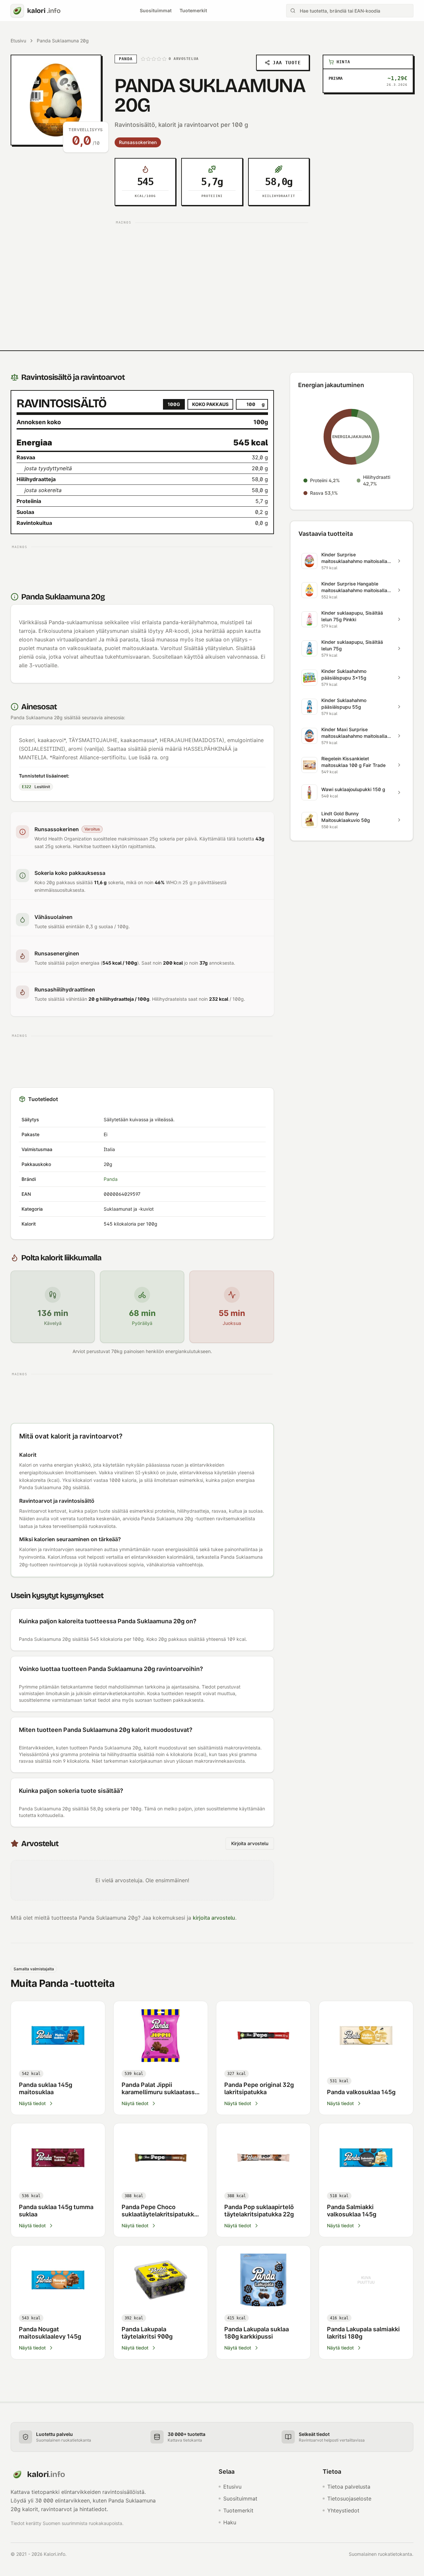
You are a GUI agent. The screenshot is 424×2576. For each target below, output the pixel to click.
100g (174, 404)
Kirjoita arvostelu (250, 1843)
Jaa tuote (287, 63)
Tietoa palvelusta (349, 2487)
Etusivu (18, 41)
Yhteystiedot (343, 2510)
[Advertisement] (212, 274)
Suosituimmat (156, 10)
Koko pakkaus (210, 404)
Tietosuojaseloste (349, 2499)
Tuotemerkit (193, 10)
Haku (230, 2522)
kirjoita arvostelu (214, 1918)
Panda (111, 1179)
